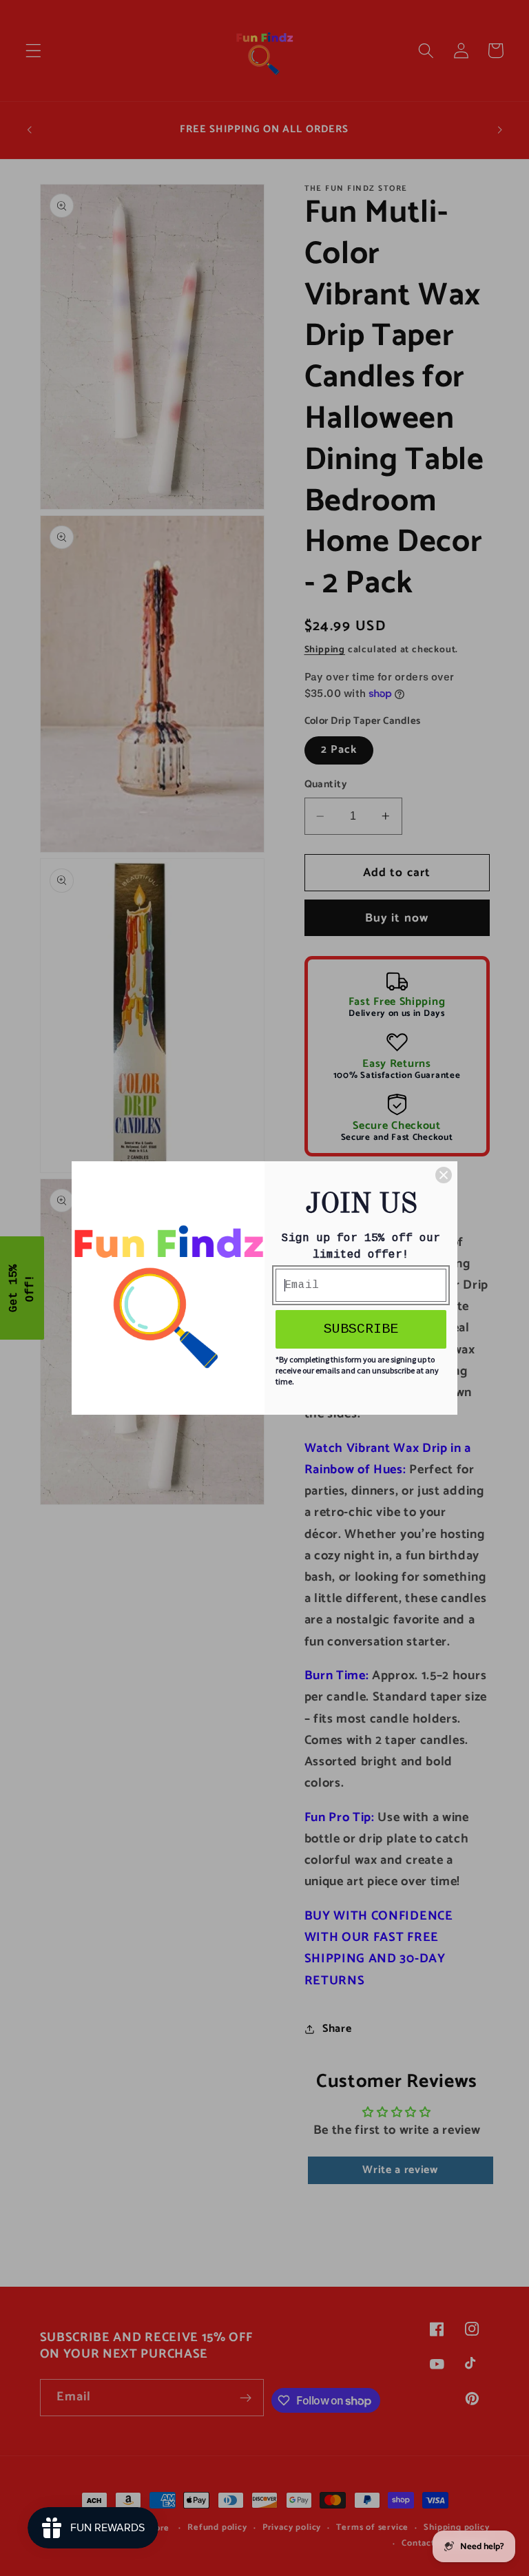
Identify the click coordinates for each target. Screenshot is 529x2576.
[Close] (444, 1175)
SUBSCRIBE (361, 1329)
